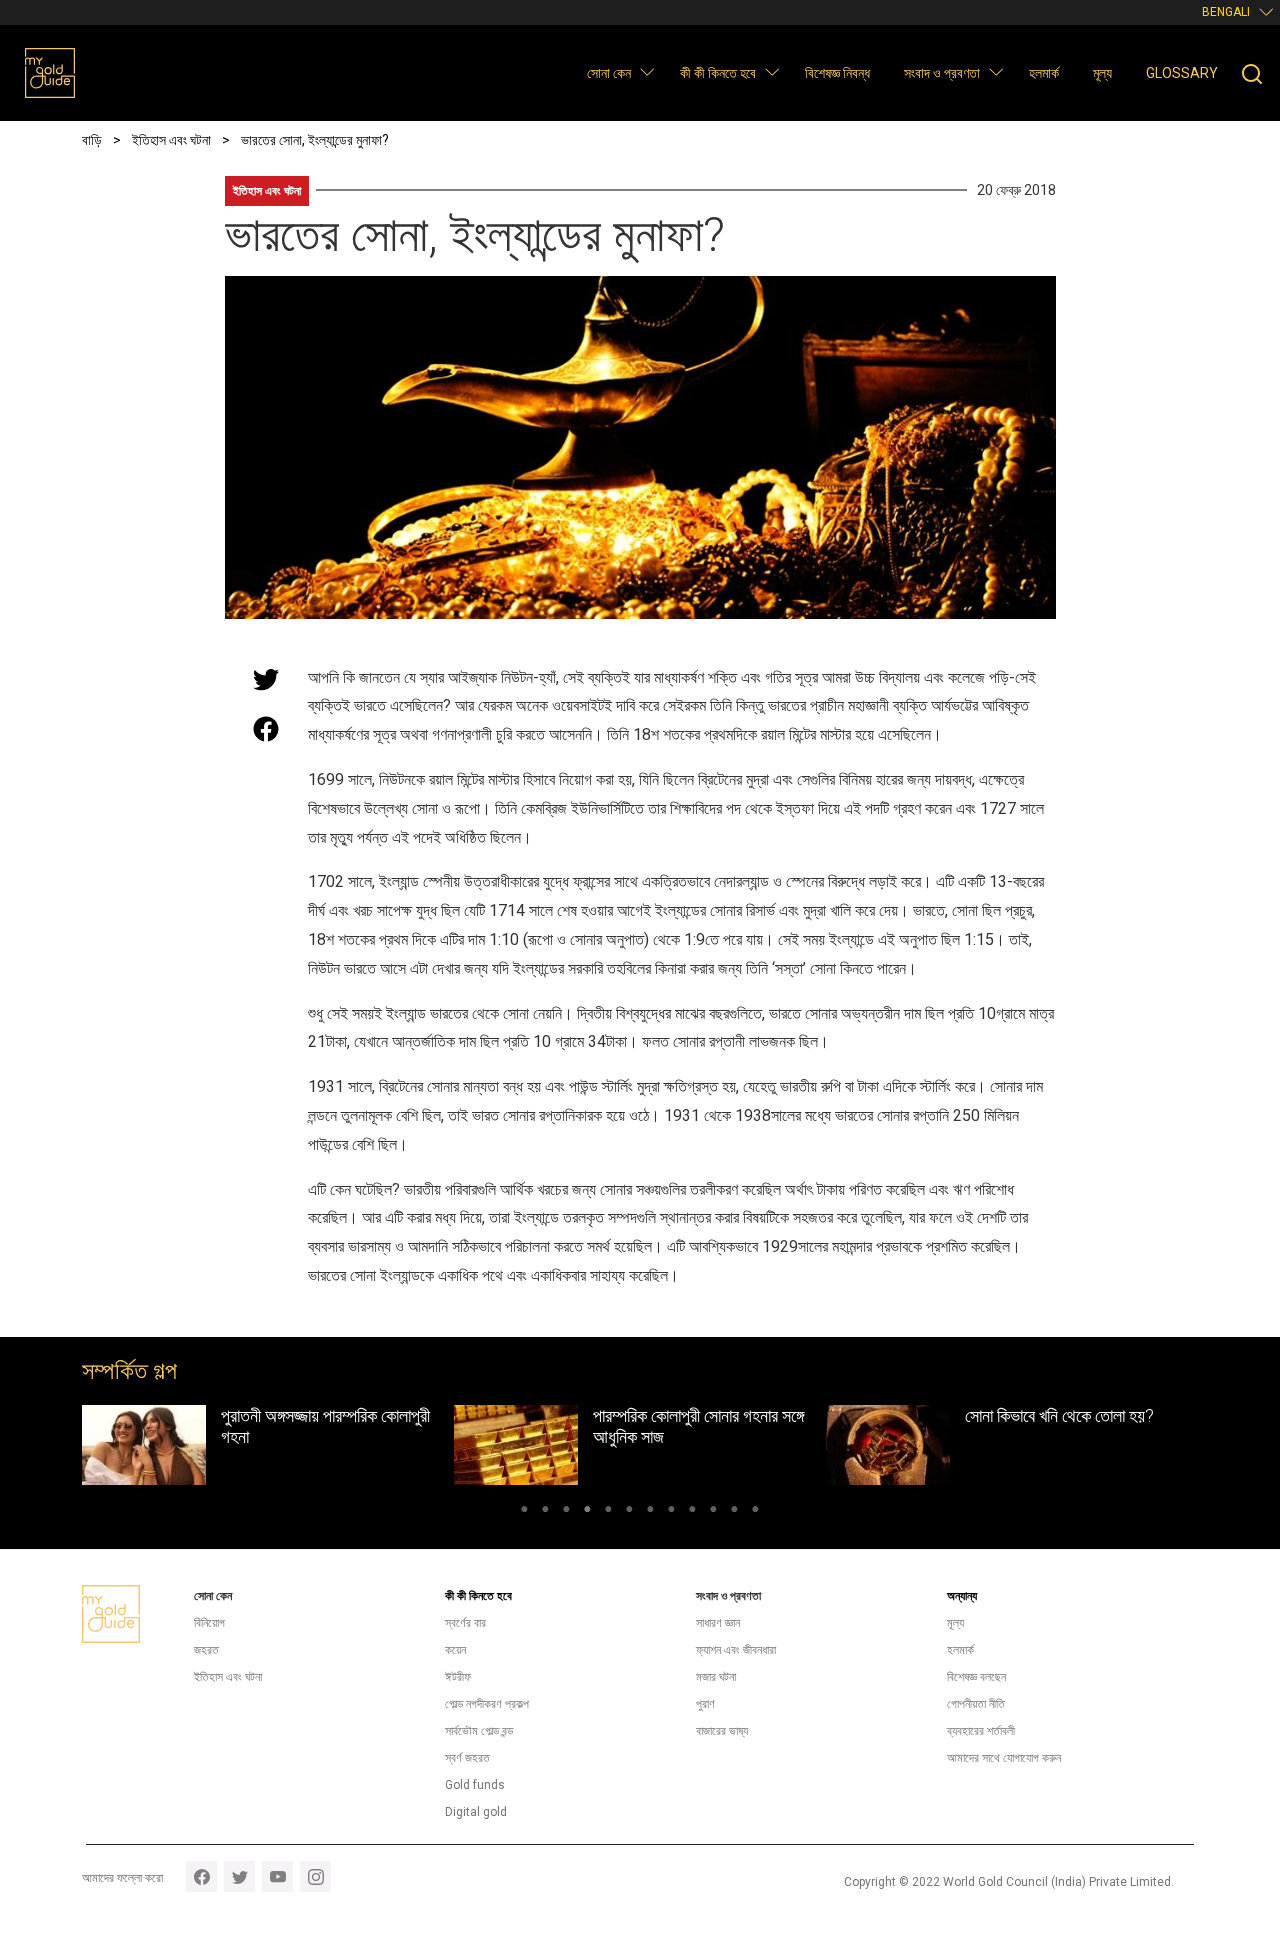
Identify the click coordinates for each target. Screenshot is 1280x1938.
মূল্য (1102, 73)
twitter (239, 1876)
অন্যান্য (962, 1596)
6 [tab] (629, 1512)
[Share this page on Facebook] (266, 729)
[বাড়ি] (50, 73)
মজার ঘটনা (716, 1677)
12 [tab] (755, 1512)
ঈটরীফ (458, 1677)
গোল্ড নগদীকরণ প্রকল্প (487, 1704)
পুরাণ (705, 1704)
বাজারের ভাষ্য (722, 1731)
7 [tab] (650, 1512)
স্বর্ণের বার (465, 1623)
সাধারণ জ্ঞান (718, 1623)
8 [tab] (671, 1512)
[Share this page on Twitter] (266, 679)
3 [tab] (566, 1512)
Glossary (1182, 73)
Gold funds (475, 1785)
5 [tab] (608, 1512)
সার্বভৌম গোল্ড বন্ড (479, 1731)
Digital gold (476, 1812)
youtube (277, 1876)
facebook (201, 1876)
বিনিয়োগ (209, 1623)
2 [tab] (545, 1512)
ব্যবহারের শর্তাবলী (981, 1731)
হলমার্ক (1044, 73)
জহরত (206, 1650)
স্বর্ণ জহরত (467, 1758)
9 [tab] (692, 1512)
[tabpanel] (268, 1445)
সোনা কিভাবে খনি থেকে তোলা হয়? (1059, 1415)
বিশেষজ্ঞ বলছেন (976, 1677)
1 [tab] (524, 1512)
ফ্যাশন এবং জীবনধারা (736, 1650)
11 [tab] (734, 1512)
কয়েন (455, 1650)
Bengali (1226, 12)
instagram (315, 1876)
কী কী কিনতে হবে (718, 73)
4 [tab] (587, 1512)
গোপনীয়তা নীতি (976, 1704)
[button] (646, 71)
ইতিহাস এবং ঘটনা (267, 191)
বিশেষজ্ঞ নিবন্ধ (837, 73)
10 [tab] (713, 1512)
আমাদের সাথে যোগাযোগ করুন (1004, 1758)
